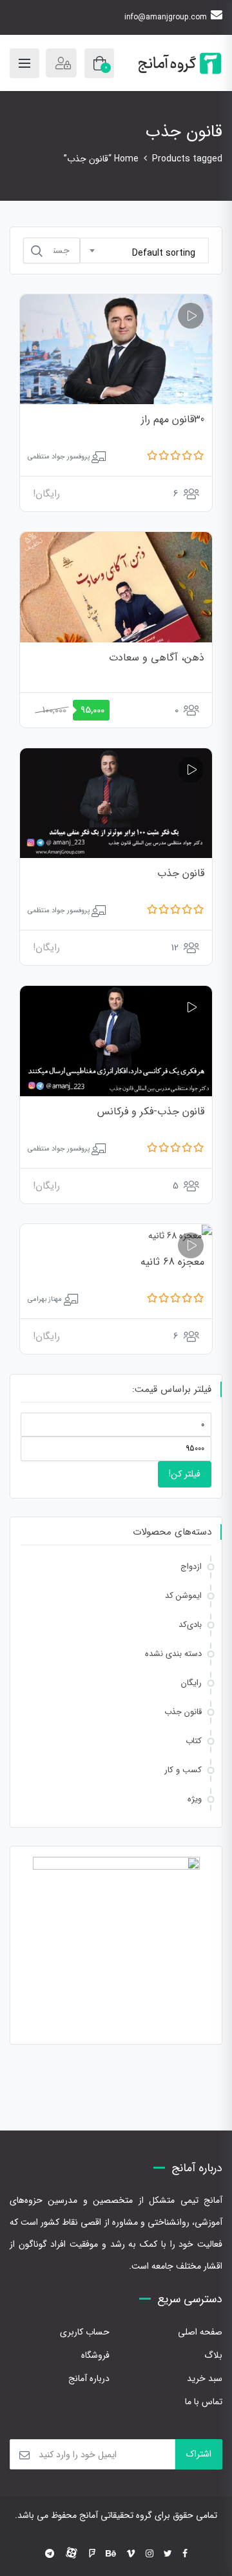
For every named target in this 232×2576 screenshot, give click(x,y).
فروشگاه (95, 2355)
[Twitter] (168, 2554)
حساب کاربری (85, 2332)
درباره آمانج (89, 2378)
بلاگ (213, 2355)
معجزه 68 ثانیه (172, 1262)
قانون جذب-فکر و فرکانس (151, 1111)
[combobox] (144, 250)
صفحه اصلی (200, 2332)
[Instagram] (150, 2554)
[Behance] (111, 2554)
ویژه (195, 1799)
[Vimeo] (131, 2554)
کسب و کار (183, 1770)
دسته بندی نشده (173, 1654)
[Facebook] (185, 2554)
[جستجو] (37, 251)
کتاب (194, 1741)
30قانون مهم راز (173, 419)
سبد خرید (205, 2378)
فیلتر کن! (185, 1474)
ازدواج (191, 1567)
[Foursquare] (92, 2554)
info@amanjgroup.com (166, 17)
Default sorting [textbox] (164, 253)
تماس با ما (204, 2402)
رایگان (191, 1683)
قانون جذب (181, 873)
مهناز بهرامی (45, 1299)
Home (126, 159)
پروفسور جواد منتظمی (59, 457)
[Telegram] (50, 2554)
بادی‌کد (190, 1625)
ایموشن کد (183, 1596)
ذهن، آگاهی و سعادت (157, 658)
